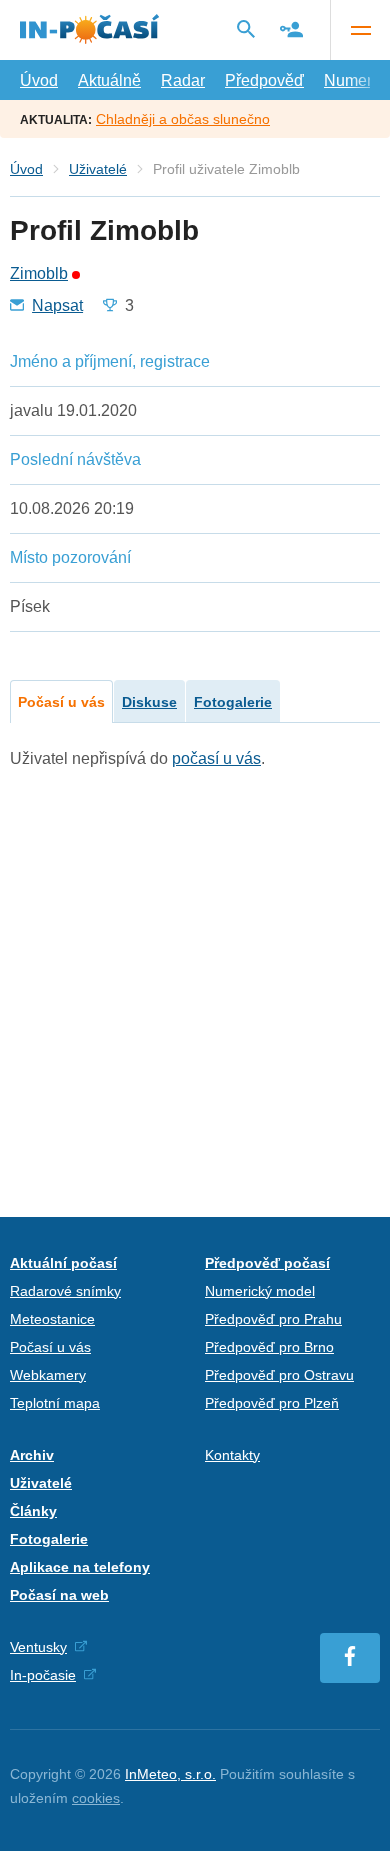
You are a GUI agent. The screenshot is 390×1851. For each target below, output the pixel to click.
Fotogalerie (233, 702)
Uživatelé (98, 169)
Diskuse (149, 702)
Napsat (57, 306)
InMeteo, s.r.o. (170, 1774)
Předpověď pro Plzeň (272, 1403)
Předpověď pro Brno (269, 1347)
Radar (183, 80)
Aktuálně (109, 80)
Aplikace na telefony (80, 1567)
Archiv (32, 1455)
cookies (96, 1798)
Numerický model (260, 1291)
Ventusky (38, 1647)
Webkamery (48, 1375)
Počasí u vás (61, 702)
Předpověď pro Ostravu (279, 1375)
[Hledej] (246, 29)
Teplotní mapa (55, 1403)
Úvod (39, 80)
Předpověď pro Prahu (273, 1319)
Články (33, 1511)
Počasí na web (59, 1595)
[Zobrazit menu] (360, 30)
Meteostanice (52, 1319)
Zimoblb (39, 274)
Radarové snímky (65, 1291)
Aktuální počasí (63, 1263)
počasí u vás (216, 758)
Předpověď (264, 80)
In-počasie (43, 1675)
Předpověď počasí (267, 1263)
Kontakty (232, 1455)
